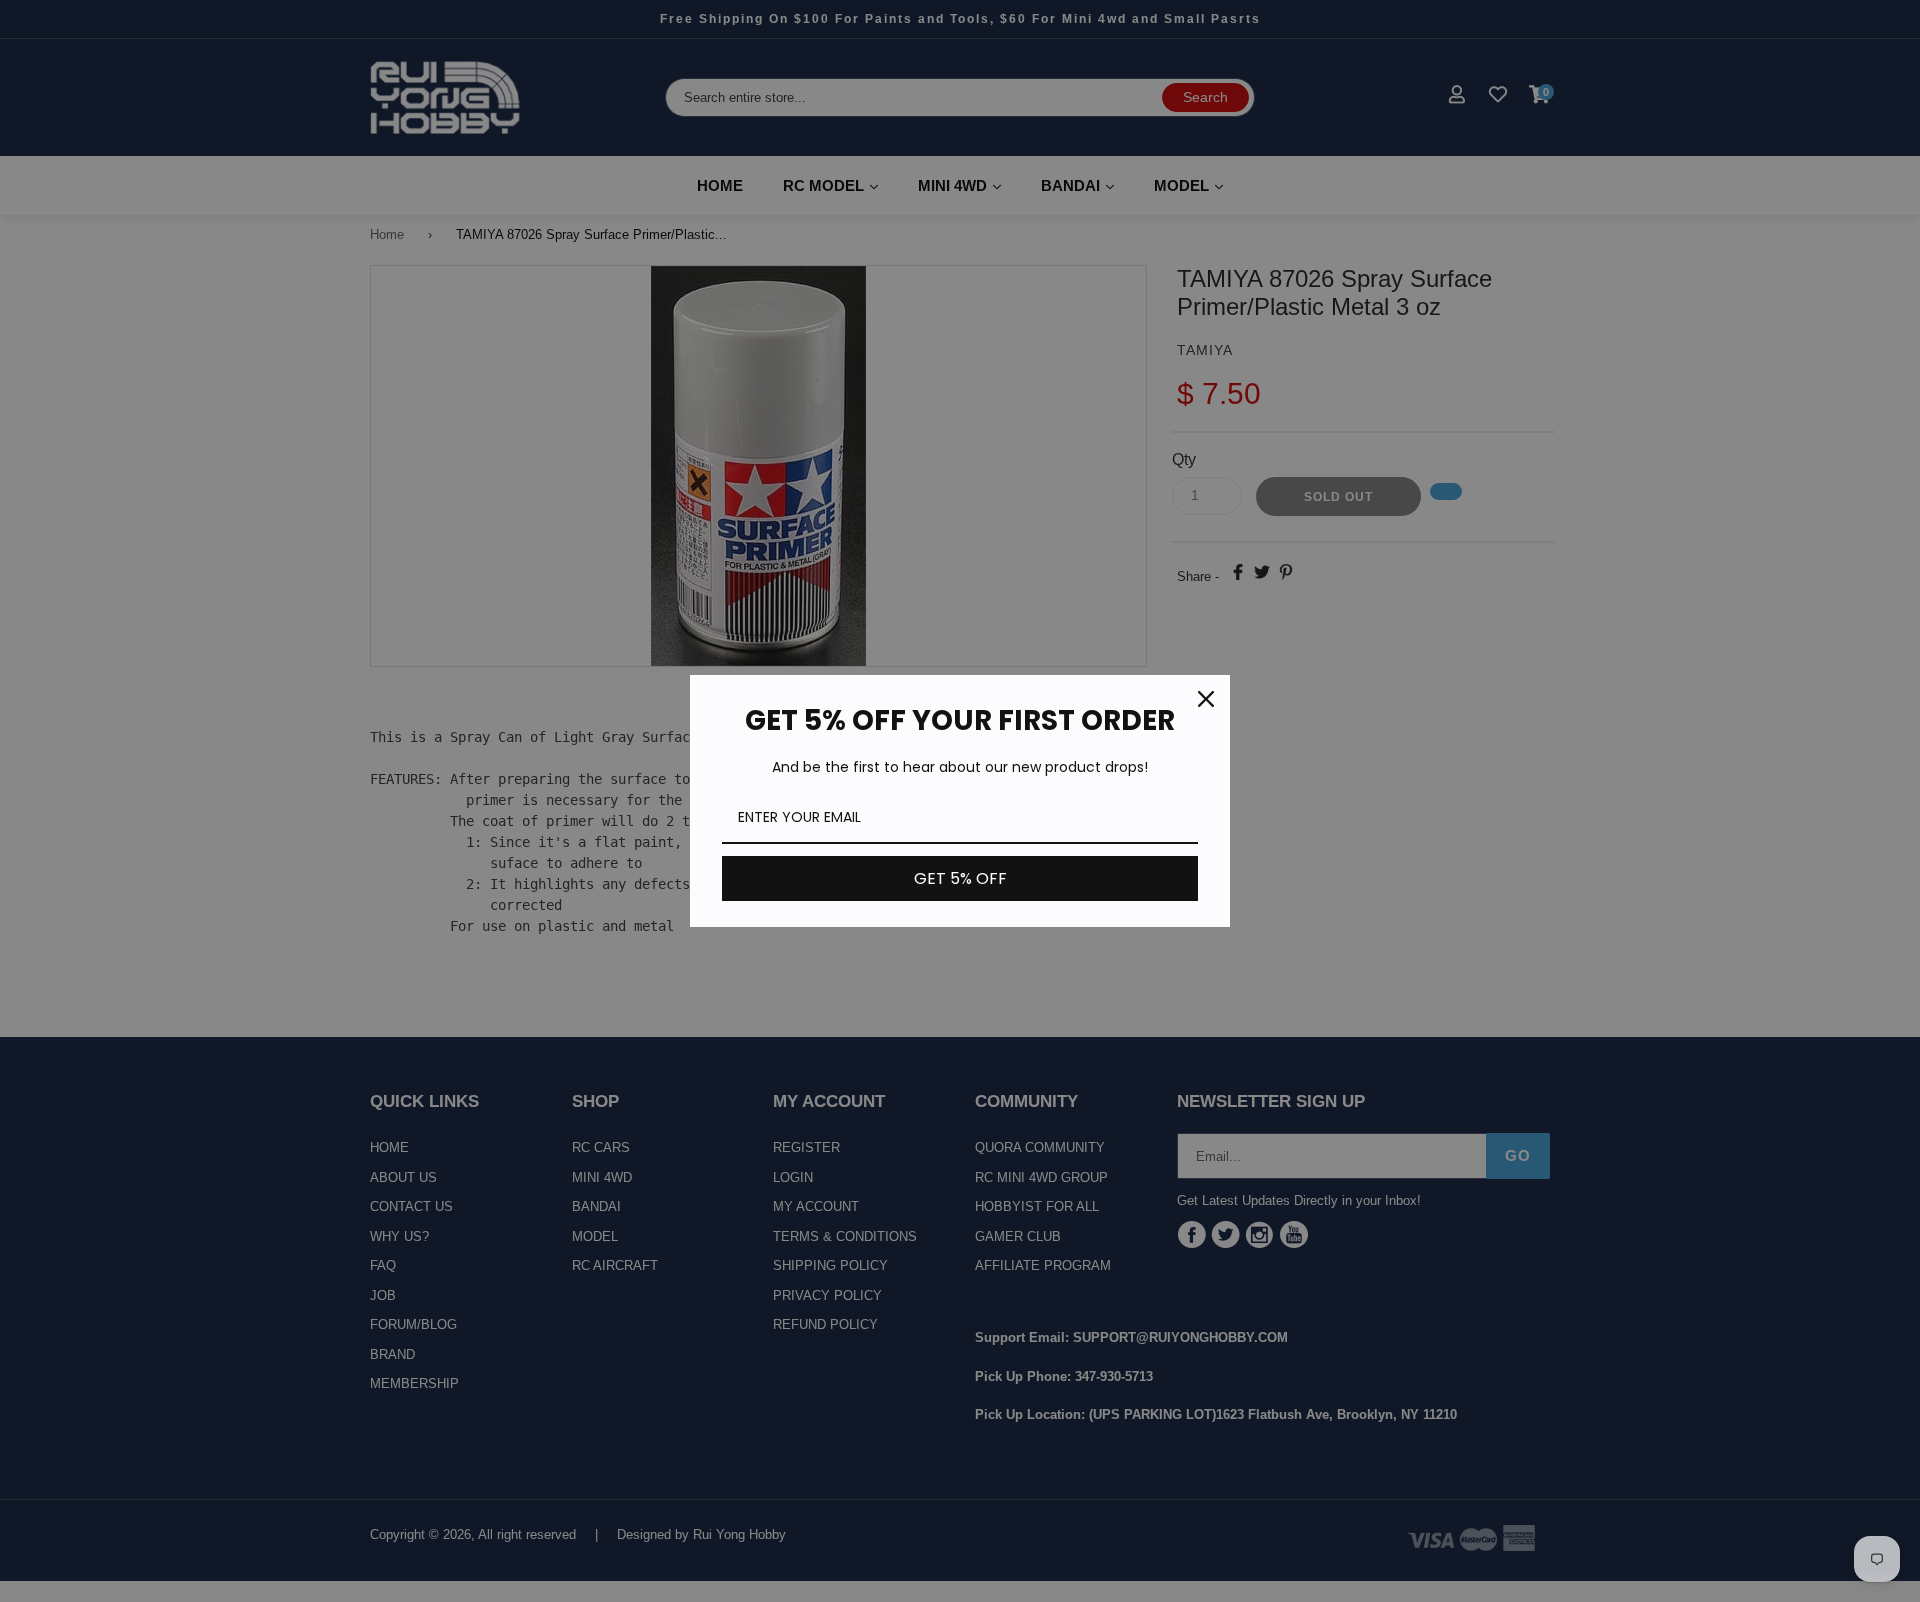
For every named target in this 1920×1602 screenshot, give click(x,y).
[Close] (1206, 699)
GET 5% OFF (960, 878)
